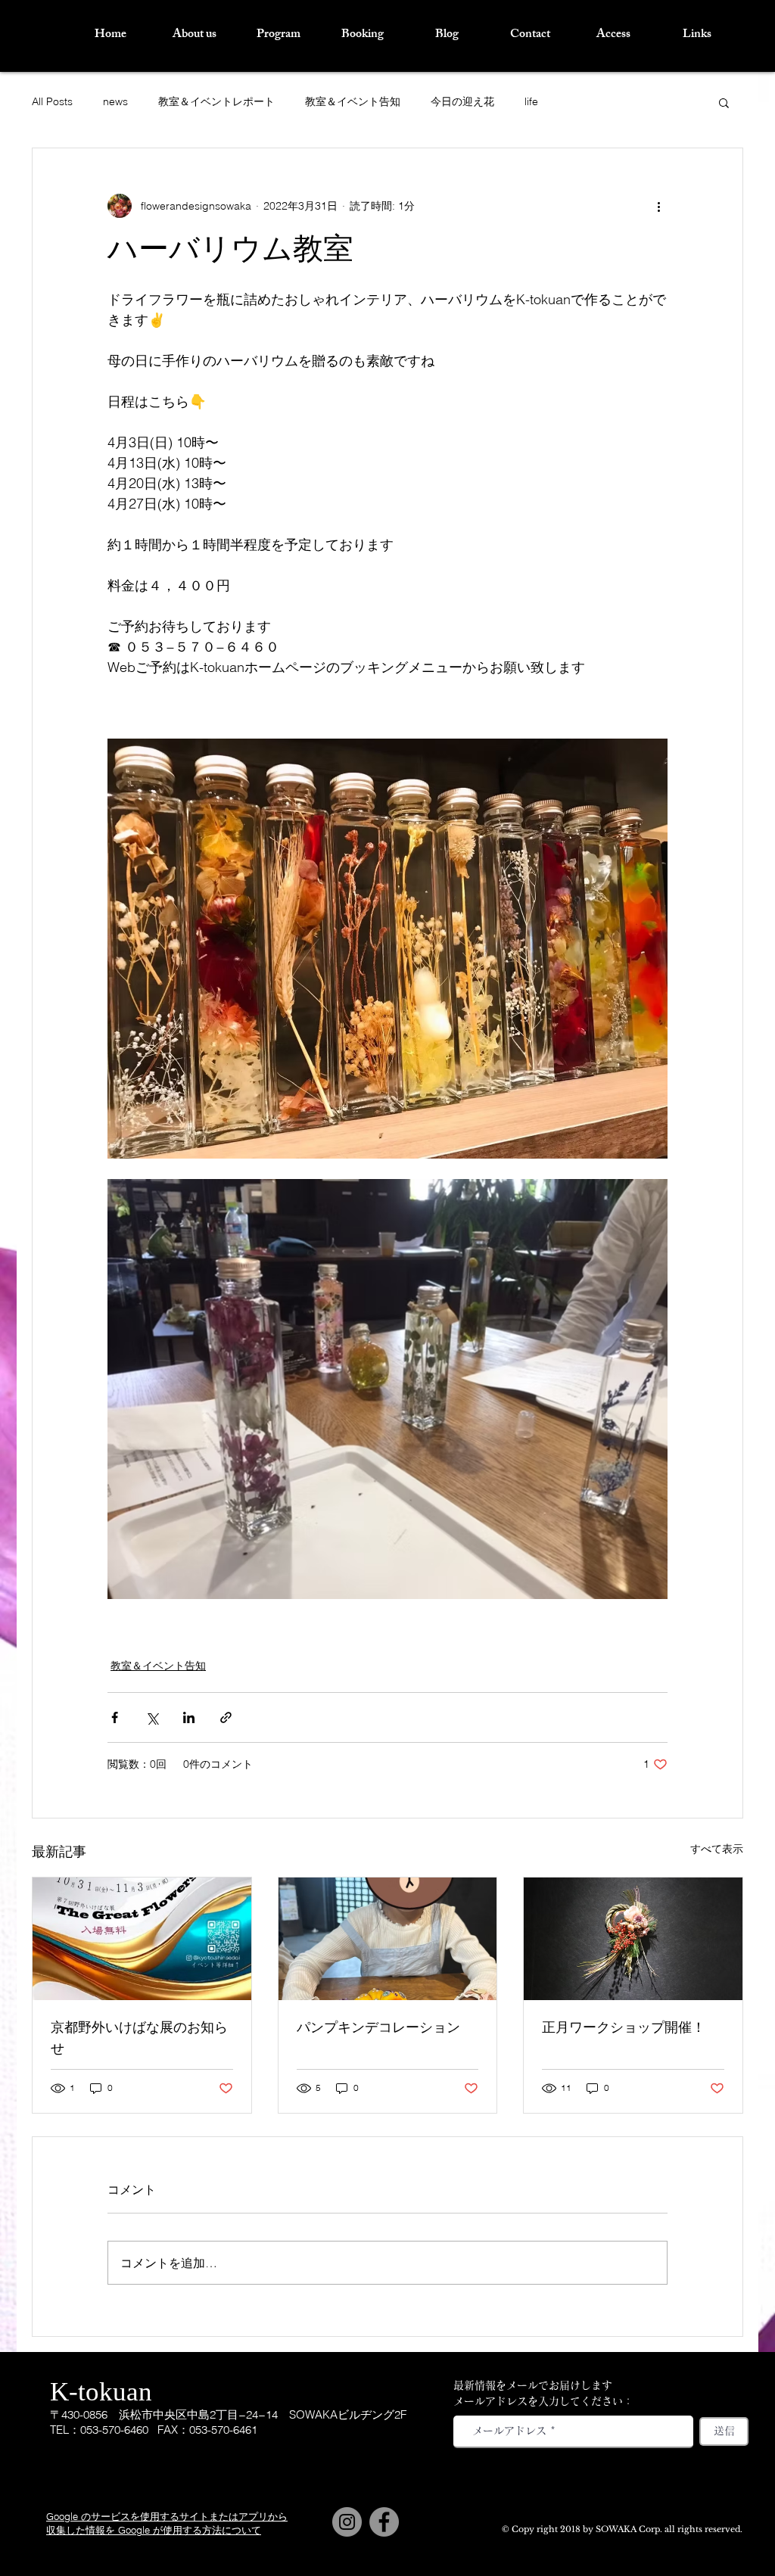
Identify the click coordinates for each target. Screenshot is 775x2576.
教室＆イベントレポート (216, 101)
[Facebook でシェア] (115, 1717)
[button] (724, 102)
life (531, 101)
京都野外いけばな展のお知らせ (139, 2040)
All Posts (52, 101)
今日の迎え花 (462, 101)
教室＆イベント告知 (353, 101)
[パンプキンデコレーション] (388, 1939)
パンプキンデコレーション (378, 2029)
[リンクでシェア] (226, 1717)
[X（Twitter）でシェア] (152, 1717)
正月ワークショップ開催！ (624, 2029)
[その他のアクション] (658, 206)
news (115, 101)
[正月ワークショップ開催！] (633, 1939)
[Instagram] (347, 2522)
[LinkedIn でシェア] (189, 1717)
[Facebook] (384, 2522)
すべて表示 (717, 1849)
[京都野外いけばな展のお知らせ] (142, 1939)
